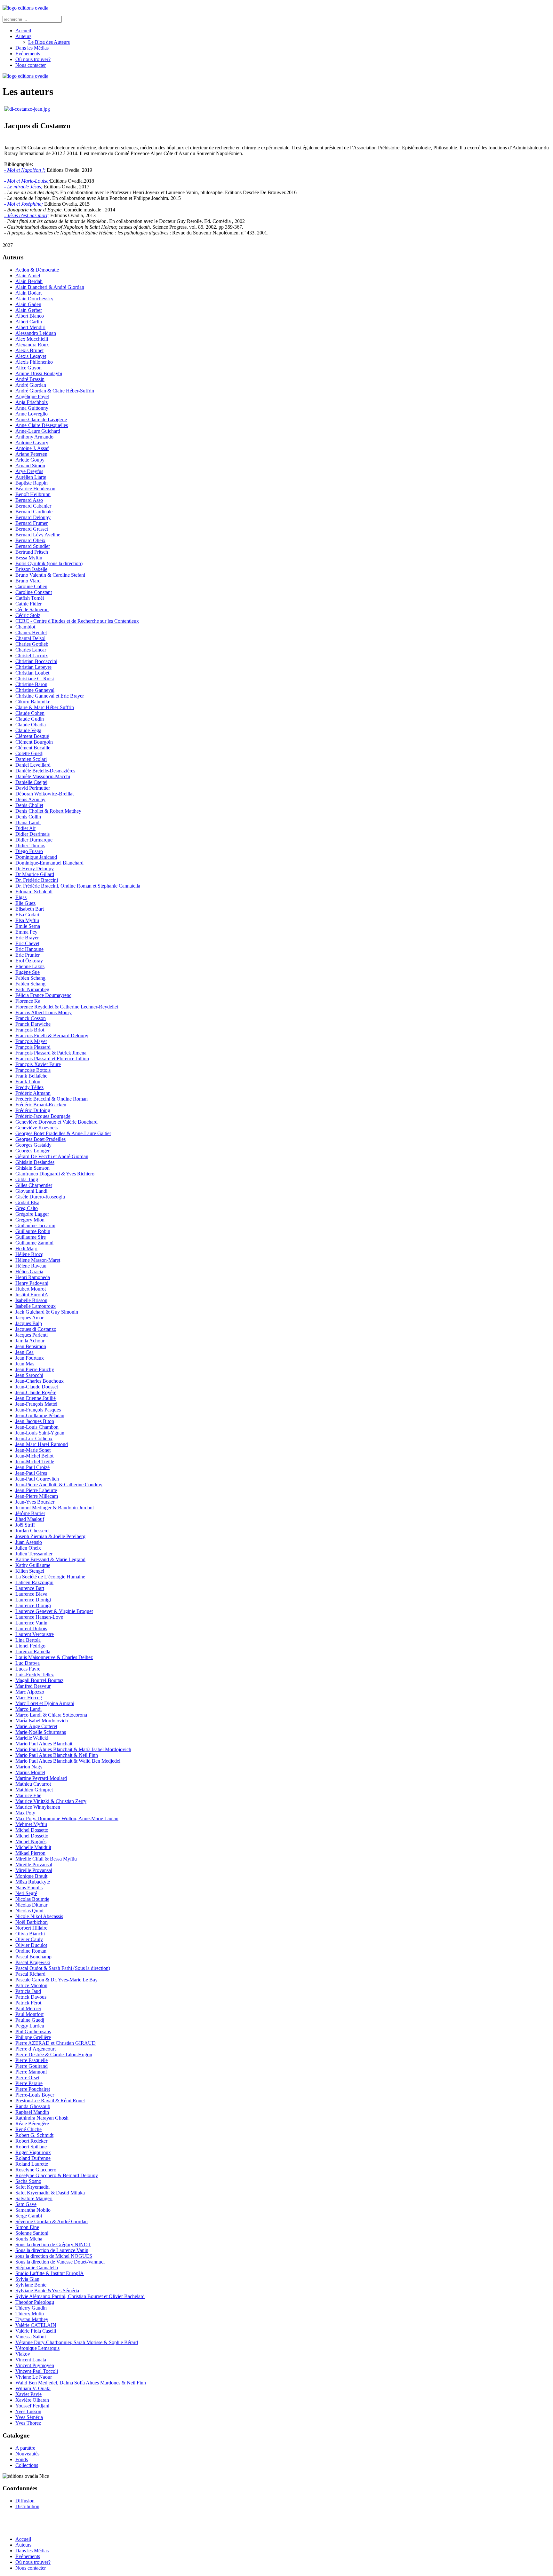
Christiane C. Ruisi (35, 679)
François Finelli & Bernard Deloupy (52, 1035)
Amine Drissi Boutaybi (39, 373)
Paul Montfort (29, 2014)
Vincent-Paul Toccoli (37, 2371)
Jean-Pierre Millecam (37, 1496)
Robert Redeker (31, 2141)
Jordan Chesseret (32, 1531)
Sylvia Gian (27, 2279)
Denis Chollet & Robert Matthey (48, 811)
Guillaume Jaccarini (35, 1225)
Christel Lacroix (32, 656)
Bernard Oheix (30, 540)
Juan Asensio (29, 1542)
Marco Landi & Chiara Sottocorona (51, 1715)
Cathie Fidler (28, 604)
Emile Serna (28, 926)
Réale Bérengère (32, 2124)
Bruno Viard (28, 581)
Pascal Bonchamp (33, 1957)
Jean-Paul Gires (31, 1473)
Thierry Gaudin (31, 2308)
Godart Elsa (27, 1202)
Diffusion (25, 2501)
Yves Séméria (29, 2417)
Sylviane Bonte (31, 2285)
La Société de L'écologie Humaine (50, 1577)
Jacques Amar (29, 1318)
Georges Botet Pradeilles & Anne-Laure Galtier (63, 1133)
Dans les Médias (32, 48)
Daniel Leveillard (33, 765)
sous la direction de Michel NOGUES (54, 2256)
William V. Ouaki (33, 2388)
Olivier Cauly (29, 1939)
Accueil (23, 31)
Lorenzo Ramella (33, 1651)
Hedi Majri (26, 1248)
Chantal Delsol (30, 638)
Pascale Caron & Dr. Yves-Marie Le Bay (56, 1980)
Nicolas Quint (29, 1911)
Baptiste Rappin (32, 483)
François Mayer (31, 1041)
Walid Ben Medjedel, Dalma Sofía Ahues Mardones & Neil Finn (81, 2383)
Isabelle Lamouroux (36, 1306)
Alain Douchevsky (34, 299)
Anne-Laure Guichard (38, 431)
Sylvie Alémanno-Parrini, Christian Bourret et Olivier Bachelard (80, 2296)
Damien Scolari (31, 759)
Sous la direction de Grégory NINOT (53, 2244)
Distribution (27, 2506)
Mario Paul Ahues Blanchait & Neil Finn (57, 1755)
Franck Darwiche (33, 1024)
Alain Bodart (28, 293)
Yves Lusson (28, 2411)
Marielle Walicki (32, 1738)
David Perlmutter (33, 788)
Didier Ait (25, 828)
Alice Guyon (28, 368)
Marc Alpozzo (30, 1692)
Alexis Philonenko (34, 362)
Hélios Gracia (29, 1272)
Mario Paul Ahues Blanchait (44, 1744)
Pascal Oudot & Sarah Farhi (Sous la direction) (63, 1968)
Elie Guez (25, 903)
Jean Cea (24, 1352)
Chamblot (25, 627)
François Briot (30, 1030)
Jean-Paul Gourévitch (37, 1479)
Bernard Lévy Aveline (38, 535)
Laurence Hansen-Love (39, 1617)
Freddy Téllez (29, 1087)
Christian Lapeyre (33, 667)
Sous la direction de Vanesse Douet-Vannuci (60, 2262)
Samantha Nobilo (33, 2210)
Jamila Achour (30, 1341)
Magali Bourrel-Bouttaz (39, 1680)
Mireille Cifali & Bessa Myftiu (46, 1859)
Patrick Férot (28, 2003)
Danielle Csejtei (31, 782)
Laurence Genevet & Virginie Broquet (54, 1611)
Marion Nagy (29, 1767)
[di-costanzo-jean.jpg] (27, 109)
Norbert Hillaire (31, 1928)
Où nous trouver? (33, 59)
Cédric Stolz (28, 615)
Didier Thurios (30, 845)
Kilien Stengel (30, 1571)
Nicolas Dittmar (31, 1905)
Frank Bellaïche (31, 1076)
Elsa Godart (27, 915)
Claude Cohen (30, 713)
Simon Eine (27, 2227)
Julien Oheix (28, 1548)
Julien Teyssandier (34, 1554)
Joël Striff (25, 1525)
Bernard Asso (29, 500)
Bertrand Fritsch (32, 552)
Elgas (21, 897)
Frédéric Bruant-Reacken (41, 1105)
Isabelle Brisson (31, 1300)
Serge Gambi (29, 2216)
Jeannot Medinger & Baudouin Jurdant (55, 1508)
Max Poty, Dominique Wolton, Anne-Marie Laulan (67, 1818)
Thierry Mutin (30, 2314)
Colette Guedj (29, 753)
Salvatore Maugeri (34, 2198)
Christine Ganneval (35, 690)
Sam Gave (26, 2204)
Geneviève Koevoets (36, 1128)
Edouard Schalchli (34, 892)
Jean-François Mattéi (36, 1404)
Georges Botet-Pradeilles (40, 1139)
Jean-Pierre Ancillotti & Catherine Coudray (59, 1485)
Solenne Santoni (32, 2233)
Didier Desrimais (32, 834)
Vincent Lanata (31, 2360)
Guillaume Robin (33, 1231)
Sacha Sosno (28, 2181)
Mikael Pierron (30, 1853)
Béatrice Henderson (35, 489)
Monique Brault (31, 1876)
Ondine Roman (31, 1951)
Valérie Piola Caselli (36, 2331)
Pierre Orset (27, 2078)
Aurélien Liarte (31, 477)
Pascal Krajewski (33, 1962)
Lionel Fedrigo (30, 1646)
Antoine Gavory (32, 443)
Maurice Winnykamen (38, 1807)
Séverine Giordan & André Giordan (52, 2221)
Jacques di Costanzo (36, 1329)
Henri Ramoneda (33, 1277)
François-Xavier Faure (38, 1064)
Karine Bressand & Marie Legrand (50, 1559)
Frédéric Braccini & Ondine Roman (52, 1099)
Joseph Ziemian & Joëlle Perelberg (50, 1536)
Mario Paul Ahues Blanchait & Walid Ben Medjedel (68, 1761)
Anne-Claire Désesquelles (42, 425)
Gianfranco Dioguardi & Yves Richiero (55, 1174)
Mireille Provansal (34, 1865)
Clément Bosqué (32, 736)
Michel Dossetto (32, 1830)
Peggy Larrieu (30, 2026)
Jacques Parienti (32, 1335)
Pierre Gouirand (32, 2066)
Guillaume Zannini (34, 1243)
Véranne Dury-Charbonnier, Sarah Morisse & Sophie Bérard (77, 2342)
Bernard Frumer (32, 523)
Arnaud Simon (30, 466)
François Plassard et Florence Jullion (52, 1059)
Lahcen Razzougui (34, 1582)
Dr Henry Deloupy (35, 869)
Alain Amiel (28, 276)
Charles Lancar (31, 650)
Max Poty (25, 1813)
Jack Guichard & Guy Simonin (47, 1312)
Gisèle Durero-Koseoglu (40, 1197)
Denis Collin (28, 817)
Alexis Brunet (29, 350)
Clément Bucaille (33, 748)
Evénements (28, 54)
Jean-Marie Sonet (33, 1450)
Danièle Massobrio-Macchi (43, 776)
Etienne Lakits (30, 966)
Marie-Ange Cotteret (36, 1726)
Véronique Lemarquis (37, 2348)
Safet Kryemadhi (32, 2187)
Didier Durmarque (34, 840)
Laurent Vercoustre (35, 1634)
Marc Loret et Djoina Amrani (45, 1703)
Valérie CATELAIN (36, 2325)
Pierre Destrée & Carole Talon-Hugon (54, 2054)
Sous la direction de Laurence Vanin (52, 2250)
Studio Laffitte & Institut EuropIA (50, 2273)
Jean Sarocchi (29, 1375)
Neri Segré (26, 1893)
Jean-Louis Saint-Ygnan (40, 1433)
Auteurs (23, 36)
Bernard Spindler (33, 546)
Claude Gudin (30, 719)
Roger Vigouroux (33, 2152)
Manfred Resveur (33, 1686)
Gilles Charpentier (34, 1185)
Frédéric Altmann (33, 1093)
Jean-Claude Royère (36, 1392)
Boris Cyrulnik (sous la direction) (49, 563)
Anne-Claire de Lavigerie (41, 419)
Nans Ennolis (29, 1888)
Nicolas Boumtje (32, 1899)
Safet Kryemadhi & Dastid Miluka (50, 2193)
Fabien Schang (30, 978)
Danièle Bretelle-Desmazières (45, 771)
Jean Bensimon (31, 1346)
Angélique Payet (32, 396)
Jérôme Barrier (30, 1513)
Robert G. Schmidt (34, 2135)
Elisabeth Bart (30, 909)
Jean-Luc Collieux (34, 1438)
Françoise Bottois (33, 1070)
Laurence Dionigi (33, 1600)
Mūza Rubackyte (33, 1882)
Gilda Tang (27, 1179)
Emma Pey (26, 932)
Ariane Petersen (31, 454)
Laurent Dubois (31, 1628)
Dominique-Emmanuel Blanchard (49, 863)
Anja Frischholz (32, 402)
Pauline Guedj (30, 2020)
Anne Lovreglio (32, 414)
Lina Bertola (28, 1640)
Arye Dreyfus (29, 471)
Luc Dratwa (28, 1663)
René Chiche (28, 2129)
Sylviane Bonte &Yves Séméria (47, 2291)
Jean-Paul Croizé (32, 1467)
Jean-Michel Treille (35, 1462)
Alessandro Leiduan (36, 333)
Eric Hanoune (29, 949)
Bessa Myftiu (29, 558)
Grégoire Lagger (32, 1214)
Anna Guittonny (32, 408)
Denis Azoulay (30, 799)
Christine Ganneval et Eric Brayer (50, 696)
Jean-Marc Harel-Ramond (42, 1444)
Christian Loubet (32, 673)
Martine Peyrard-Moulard (41, 1778)
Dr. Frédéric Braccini (37, 880)
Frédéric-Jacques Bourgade (43, 1116)
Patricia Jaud (28, 1991)
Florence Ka (28, 1001)
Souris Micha (29, 2239)
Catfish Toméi (30, 598)
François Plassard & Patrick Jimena (51, 1053)
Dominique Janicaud (36, 857)
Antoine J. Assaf (32, 448)
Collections (27, 2465)
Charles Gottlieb (32, 644)
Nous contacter (31, 65)
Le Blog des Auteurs (49, 42)
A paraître (25, 2448)
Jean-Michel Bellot (34, 1456)
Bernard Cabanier (33, 506)
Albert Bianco (30, 316)
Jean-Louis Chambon (37, 1427)
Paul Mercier (28, 2008)
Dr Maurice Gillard (35, 874)
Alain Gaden (28, 304)
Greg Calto (27, 1208)
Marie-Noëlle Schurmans (41, 1732)
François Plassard (33, 1047)
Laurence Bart (30, 1588)
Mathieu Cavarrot (33, 1784)
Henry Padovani (32, 1283)
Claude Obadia (31, 725)
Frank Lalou (28, 1082)
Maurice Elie (28, 1795)
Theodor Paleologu (35, 2302)
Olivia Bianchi (30, 1934)
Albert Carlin (29, 322)
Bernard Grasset (32, 529)
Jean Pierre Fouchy (35, 1369)
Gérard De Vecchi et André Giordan (52, 1156)
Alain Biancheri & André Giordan (50, 287)
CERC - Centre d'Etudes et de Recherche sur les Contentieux (77, 621)
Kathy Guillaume (33, 1565)
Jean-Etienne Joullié (36, 1398)
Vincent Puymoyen (35, 2365)
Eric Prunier (28, 955)
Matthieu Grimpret (34, 1790)
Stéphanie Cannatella (37, 2268)
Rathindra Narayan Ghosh (42, 2118)
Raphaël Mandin (32, 2112)
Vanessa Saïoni (31, 2337)
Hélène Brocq (29, 1254)
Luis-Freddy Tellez (35, 1675)
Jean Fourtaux (30, 1358)
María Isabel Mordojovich (42, 1721)
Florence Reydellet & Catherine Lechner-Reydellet (67, 1007)
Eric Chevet (27, 943)
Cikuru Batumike (33, 702)
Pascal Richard (30, 1974)
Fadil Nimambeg (32, 989)
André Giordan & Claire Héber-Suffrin (55, 391)
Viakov (23, 2354)
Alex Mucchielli (32, 339)
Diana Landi (28, 822)
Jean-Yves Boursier (35, 1502)
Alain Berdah (29, 281)
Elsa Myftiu (27, 920)
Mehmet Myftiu (31, 1824)
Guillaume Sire (31, 1237)
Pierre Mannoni (31, 2072)
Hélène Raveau (31, 1266)
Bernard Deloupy (33, 517)
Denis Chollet (29, 805)
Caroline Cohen (31, 586)
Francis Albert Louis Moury (44, 1012)
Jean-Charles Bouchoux (40, 1381)
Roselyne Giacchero (36, 2170)
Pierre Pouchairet (33, 2089)
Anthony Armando (34, 437)
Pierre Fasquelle (32, 2060)
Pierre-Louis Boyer (35, 2095)
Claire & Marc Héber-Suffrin (45, 707)
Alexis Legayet (31, 356)
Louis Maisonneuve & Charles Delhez (54, 1657)
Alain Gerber (29, 310)
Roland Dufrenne (33, 2158)
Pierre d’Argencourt (36, 2049)
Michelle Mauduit (33, 1847)
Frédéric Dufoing (33, 1110)
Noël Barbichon (32, 1922)
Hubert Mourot (31, 1289)
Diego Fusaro (29, 851)
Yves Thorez (28, 2423)
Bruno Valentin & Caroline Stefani (50, 575)
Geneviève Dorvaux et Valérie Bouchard (56, 1122)
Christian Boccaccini (36, 661)
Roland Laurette (32, 2164)
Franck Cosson (31, 1018)
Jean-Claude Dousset (37, 1387)
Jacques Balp (29, 1323)
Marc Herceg (29, 1698)
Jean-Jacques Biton (35, 1421)
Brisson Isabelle (31, 569)
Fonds (22, 2459)
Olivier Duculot (31, 1945)
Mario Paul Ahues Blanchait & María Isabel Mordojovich (73, 1749)
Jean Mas (25, 1364)
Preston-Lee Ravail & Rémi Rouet (50, 2101)
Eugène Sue (28, 972)
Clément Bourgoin (34, 742)
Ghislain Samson (32, 1168)
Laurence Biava (31, 1594)
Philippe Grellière (33, 2037)
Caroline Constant (34, 592)
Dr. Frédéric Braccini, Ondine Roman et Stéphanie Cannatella (78, 886)
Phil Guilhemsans (33, 2031)
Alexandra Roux (32, 345)
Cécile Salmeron (32, 609)
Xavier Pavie (28, 2394)
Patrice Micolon (31, 1985)
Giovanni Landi (31, 1191)
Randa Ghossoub (33, 2106)
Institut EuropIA (32, 1295)
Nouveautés (27, 2454)
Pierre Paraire (29, 2083)
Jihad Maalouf (30, 1519)
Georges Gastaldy (33, 1145)
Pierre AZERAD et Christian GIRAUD (56, 2043)
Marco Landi (28, 1709)
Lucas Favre (28, 1669)
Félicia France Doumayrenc (43, 995)
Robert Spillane (31, 2147)
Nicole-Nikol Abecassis (39, 1916)
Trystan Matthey (32, 2319)
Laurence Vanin (31, 1623)
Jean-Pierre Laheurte (36, 1490)
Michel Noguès (31, 1841)
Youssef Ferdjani (32, 2406)
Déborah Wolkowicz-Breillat (44, 794)
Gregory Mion (30, 1220)
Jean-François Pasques (38, 1410)
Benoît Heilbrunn (33, 494)
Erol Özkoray (29, 961)
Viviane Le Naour (34, 2377)
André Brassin (30, 379)
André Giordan (31, 385)
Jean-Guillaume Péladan (40, 1415)
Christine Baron (31, 684)
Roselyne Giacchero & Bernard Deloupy (57, 2175)
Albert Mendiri (30, 327)
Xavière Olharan (32, 2400)
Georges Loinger (32, 1151)
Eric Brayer (27, 938)
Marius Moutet (30, 1772)
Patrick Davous (31, 1997)
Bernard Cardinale (34, 512)
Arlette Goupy (30, 460)
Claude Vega (28, 730)
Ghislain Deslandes (35, 1162)
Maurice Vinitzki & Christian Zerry (51, 1801)
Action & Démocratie (37, 270)
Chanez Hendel (31, 632)
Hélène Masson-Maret (38, 1260)
